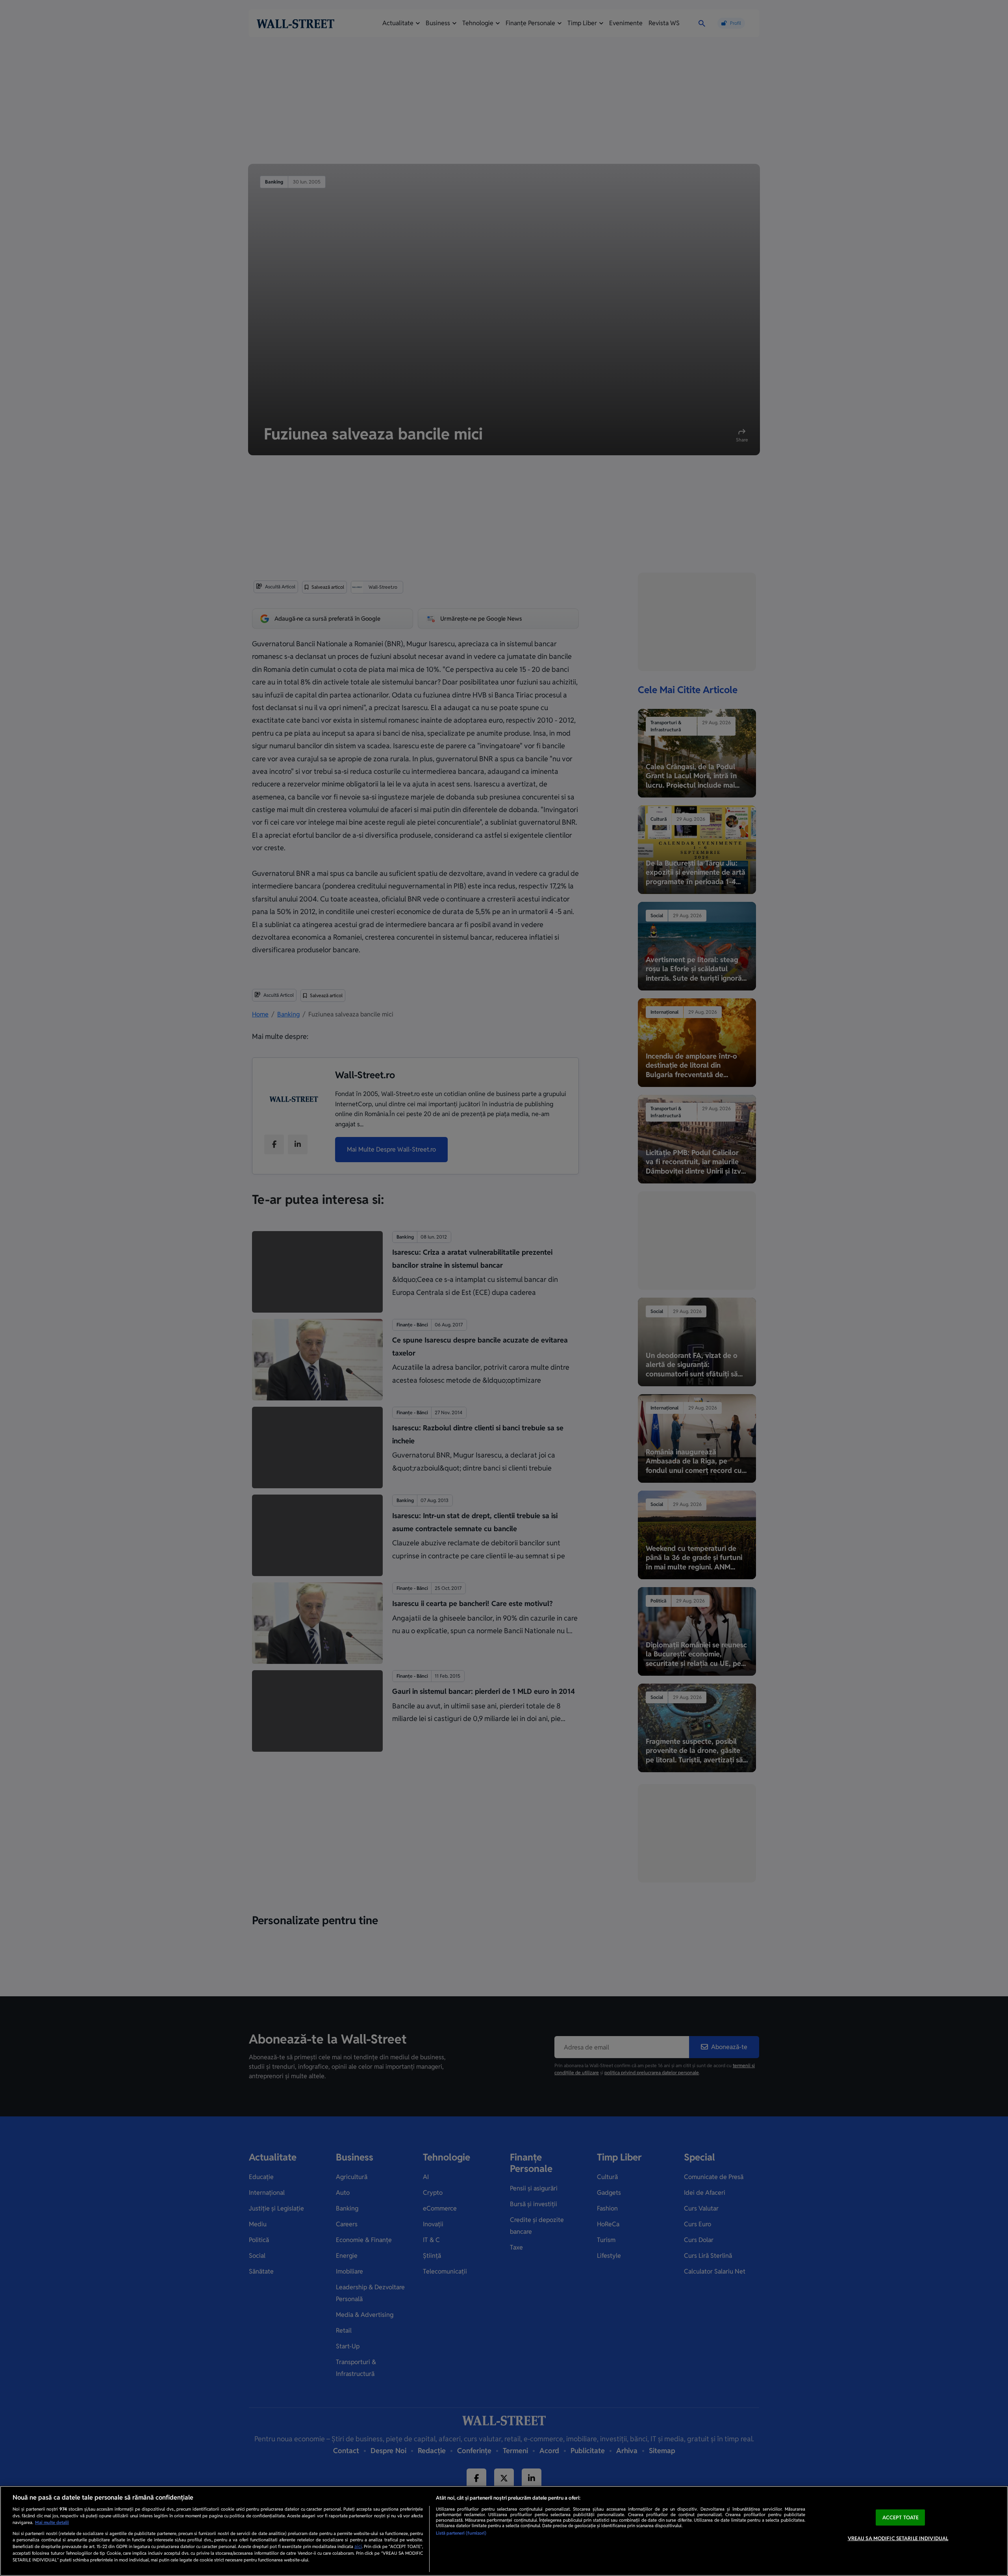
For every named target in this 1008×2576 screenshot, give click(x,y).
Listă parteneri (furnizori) (461, 2533)
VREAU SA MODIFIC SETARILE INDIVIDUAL (898, 2538)
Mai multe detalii (52, 2522)
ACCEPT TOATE (901, 2518)
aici (358, 2546)
